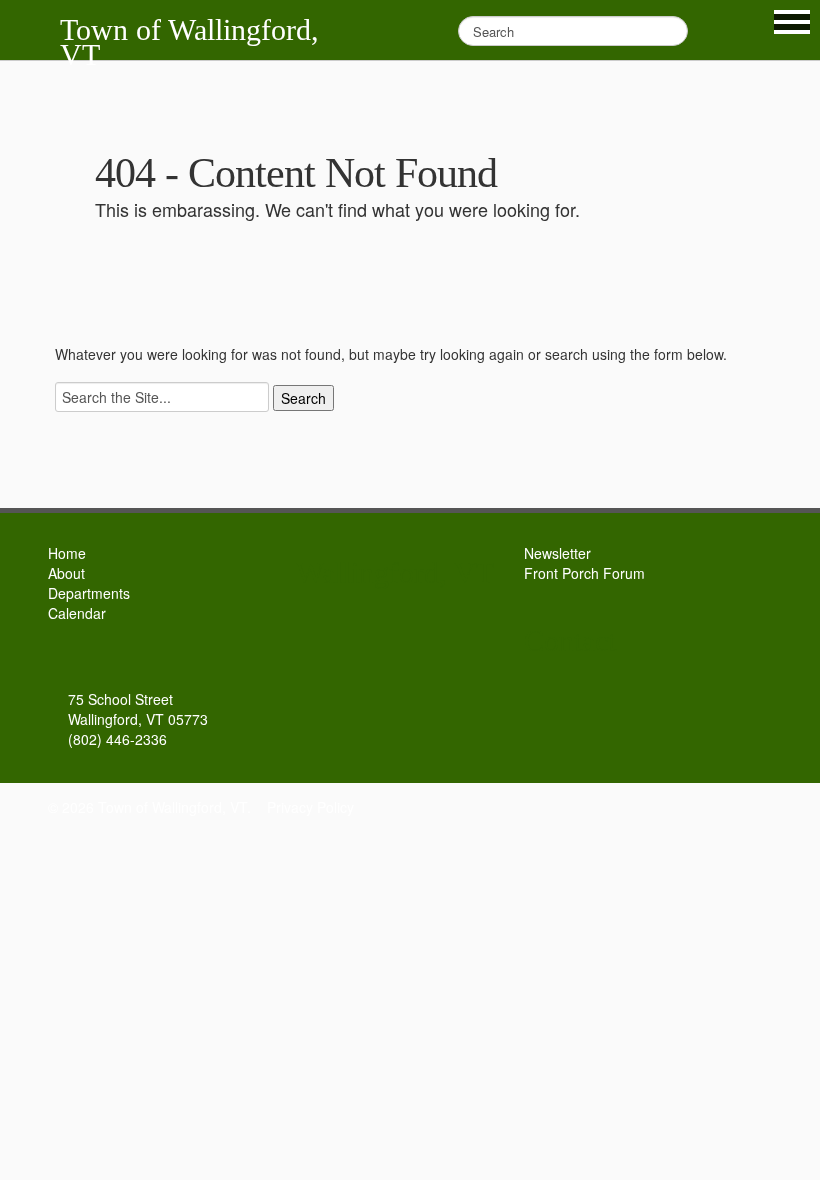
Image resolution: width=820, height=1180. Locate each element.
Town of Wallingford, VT (189, 42)
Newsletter (557, 553)
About (66, 573)
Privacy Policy (310, 807)
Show (792, 22)
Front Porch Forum (584, 573)
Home (67, 553)
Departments (89, 593)
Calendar (77, 613)
